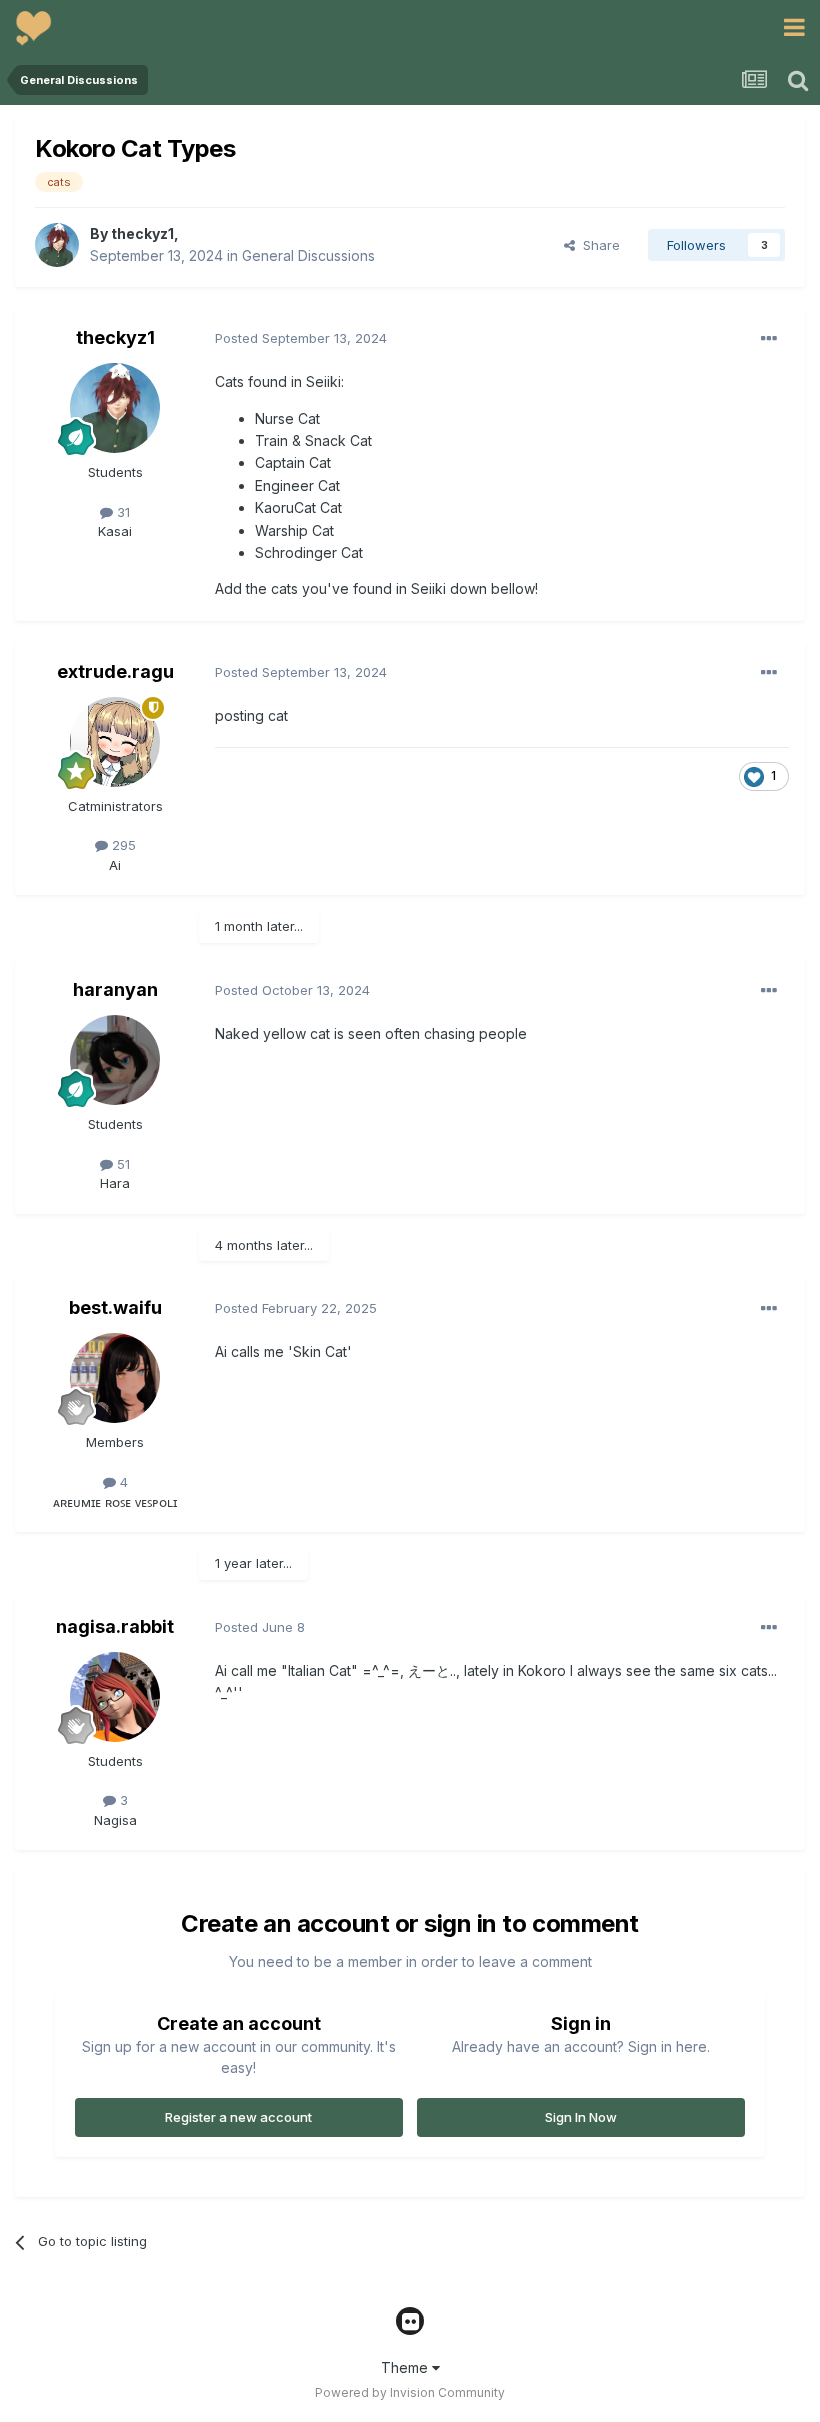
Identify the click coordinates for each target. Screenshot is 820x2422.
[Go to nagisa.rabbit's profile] (115, 1697)
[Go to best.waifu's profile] (115, 1378)
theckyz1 (142, 233)
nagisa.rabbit (115, 1626)
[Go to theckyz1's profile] (57, 245)
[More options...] (769, 339)
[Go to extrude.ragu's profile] (115, 742)
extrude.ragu (115, 671)
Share (597, 245)
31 (121, 512)
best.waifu (115, 1307)
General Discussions (308, 255)
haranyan (115, 989)
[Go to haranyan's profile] (115, 1060)
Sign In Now (581, 2117)
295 (122, 845)
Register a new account (238, 2117)
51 (121, 1164)
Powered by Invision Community (410, 2392)
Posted (301, 338)
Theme (406, 2367)
